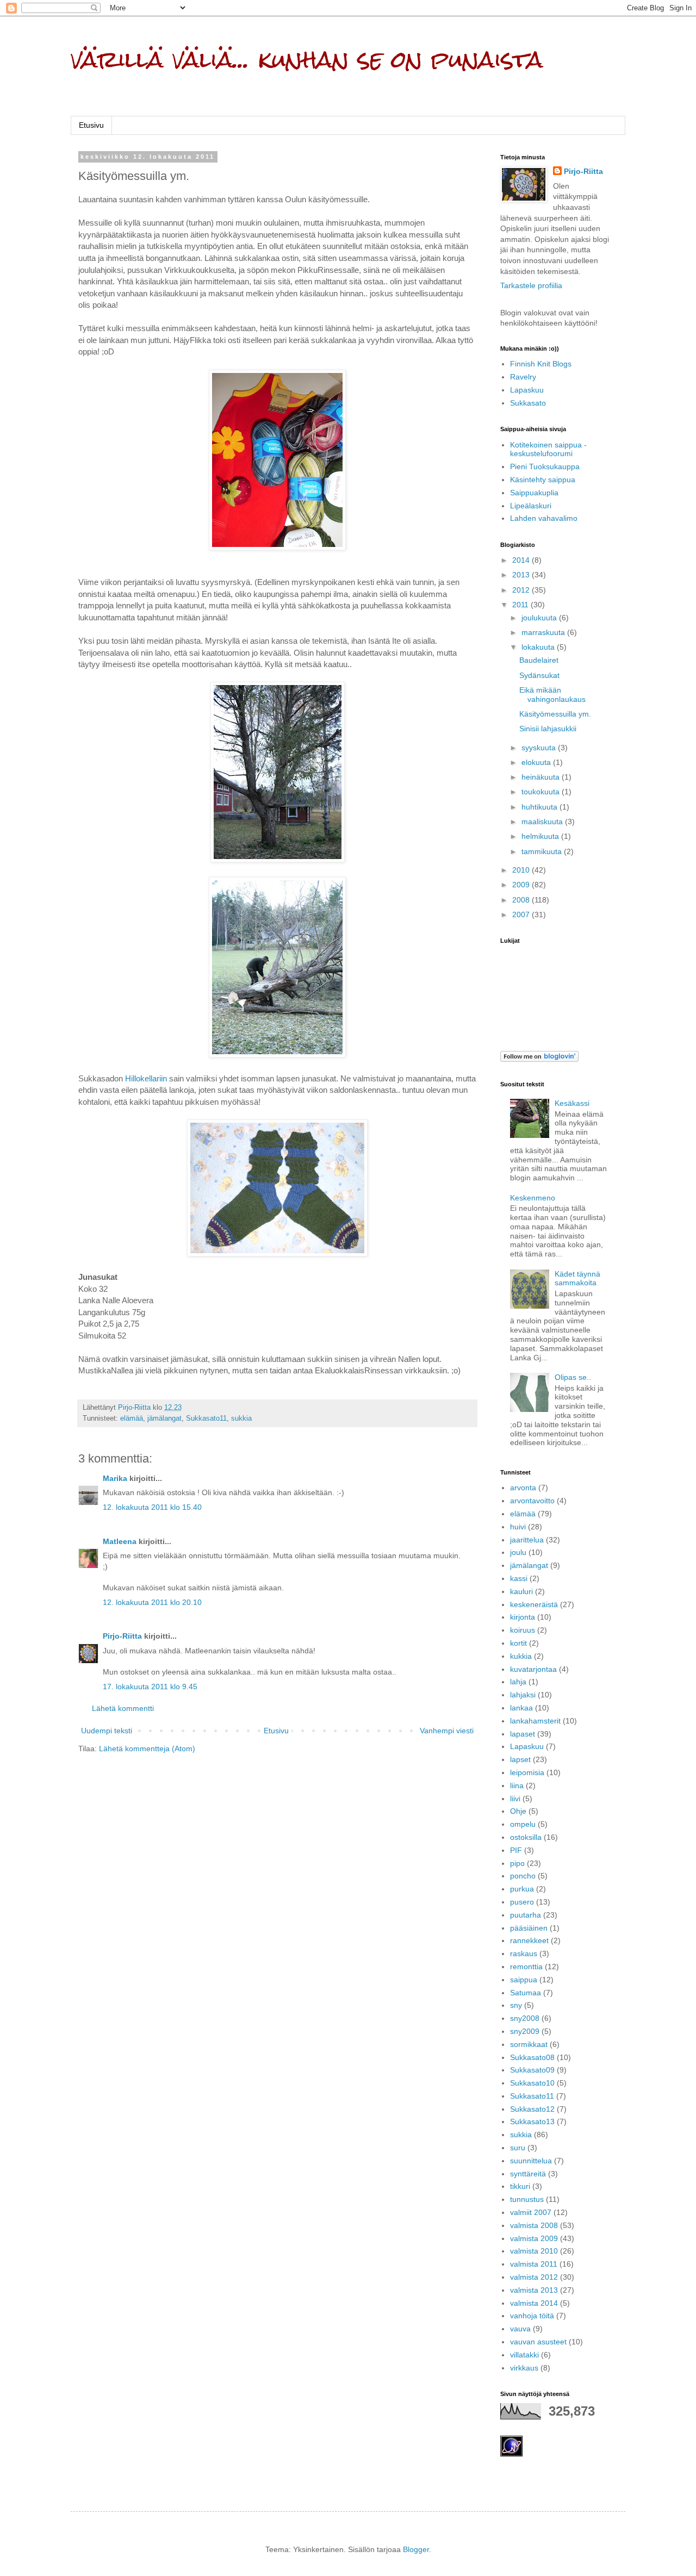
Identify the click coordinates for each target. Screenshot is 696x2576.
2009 (522, 885)
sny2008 (525, 2018)
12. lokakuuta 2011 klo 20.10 (152, 1602)
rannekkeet (529, 1940)
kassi (519, 1578)
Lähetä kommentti (123, 1708)
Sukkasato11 (206, 1418)
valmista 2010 (534, 2251)
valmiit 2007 (531, 2212)
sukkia (241, 1418)
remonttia (526, 1967)
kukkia (521, 1656)
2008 (522, 900)
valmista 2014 (534, 2303)
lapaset (523, 1734)
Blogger (416, 2549)
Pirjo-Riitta (122, 1636)
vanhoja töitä (532, 2316)
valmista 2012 (534, 2277)
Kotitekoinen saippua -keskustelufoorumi (548, 449)
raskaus (524, 1953)
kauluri (521, 1591)
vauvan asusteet (538, 2342)
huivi (518, 1527)
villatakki (524, 2355)
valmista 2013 (534, 2290)
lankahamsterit (535, 1721)
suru (518, 2148)
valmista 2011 (534, 2264)
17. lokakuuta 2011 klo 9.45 (150, 1687)
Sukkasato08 (532, 2057)
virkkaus (524, 2368)
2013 (522, 575)
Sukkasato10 (532, 2083)
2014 (522, 560)
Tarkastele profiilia (531, 285)
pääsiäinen (529, 1928)
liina (517, 1785)
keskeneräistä (534, 1604)
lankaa (521, 1708)
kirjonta (523, 1617)
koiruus (523, 1630)
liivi (515, 1799)
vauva (520, 2329)
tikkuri (520, 2186)
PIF (516, 1850)
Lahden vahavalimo (544, 518)
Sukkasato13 (532, 2121)
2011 (521, 605)
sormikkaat (529, 2044)
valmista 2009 (534, 2238)
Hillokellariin (146, 1078)
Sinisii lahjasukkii (548, 729)
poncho (523, 1876)
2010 (522, 870)
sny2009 (525, 2031)
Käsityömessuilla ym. (555, 714)
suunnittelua (531, 2161)
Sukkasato (528, 403)
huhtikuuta (540, 807)
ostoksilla (526, 1837)
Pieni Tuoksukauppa (545, 466)
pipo (517, 1863)
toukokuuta (542, 792)
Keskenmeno (533, 1198)
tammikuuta (543, 851)
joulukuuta (540, 618)
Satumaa (526, 1993)
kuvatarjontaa (533, 1669)
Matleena (120, 1541)
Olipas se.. (573, 1377)
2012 (522, 590)
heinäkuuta (542, 777)
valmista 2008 (534, 2225)
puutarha (526, 1915)
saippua (524, 1980)
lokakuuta (539, 647)
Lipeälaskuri (531, 506)
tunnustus (527, 2199)
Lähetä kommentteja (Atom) (147, 1749)
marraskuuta (544, 632)
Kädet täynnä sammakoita (577, 1278)
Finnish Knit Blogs (541, 364)
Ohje (518, 1811)
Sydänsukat (539, 675)
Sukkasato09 (532, 2070)
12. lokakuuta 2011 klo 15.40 (152, 1507)
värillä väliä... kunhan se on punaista (307, 59)
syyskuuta (540, 748)
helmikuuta (541, 836)
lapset (520, 1759)
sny (516, 2005)
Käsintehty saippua (543, 480)
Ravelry (523, 377)
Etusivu (91, 125)
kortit (518, 1643)
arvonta (523, 1488)
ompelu (523, 1824)
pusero (522, 1902)
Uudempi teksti (107, 1731)
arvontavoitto (532, 1501)
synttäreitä (528, 2174)
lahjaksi (523, 1695)
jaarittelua (527, 1540)
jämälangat (164, 1418)
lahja (518, 1682)
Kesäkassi (572, 1103)
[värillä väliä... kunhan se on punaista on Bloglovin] (539, 1059)
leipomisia (527, 1772)
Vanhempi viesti (447, 1731)
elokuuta (537, 762)
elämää (132, 1418)
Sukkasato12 (532, 2109)
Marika (115, 1478)
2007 (522, 914)
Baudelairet (539, 660)
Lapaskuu (527, 390)
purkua (522, 1889)
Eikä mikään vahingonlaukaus (552, 695)
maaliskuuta (543, 822)
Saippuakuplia (534, 493)
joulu (518, 1552)
